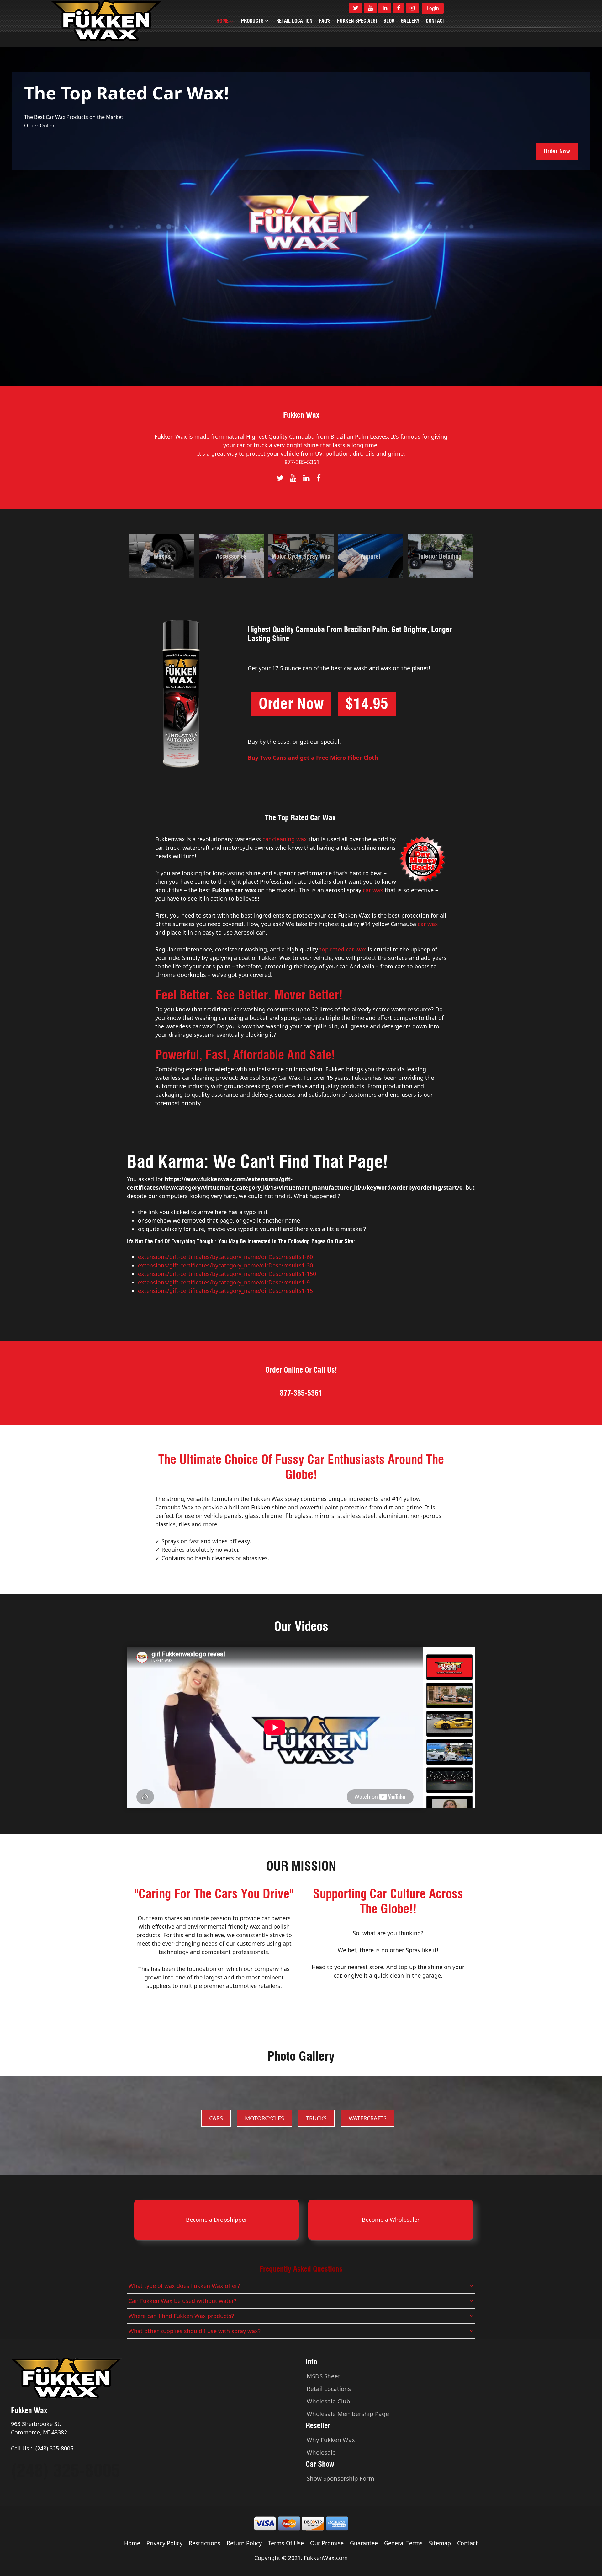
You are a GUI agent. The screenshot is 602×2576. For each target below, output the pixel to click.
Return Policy (244, 2543)
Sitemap (440, 2543)
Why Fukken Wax (331, 2440)
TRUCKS (316, 2118)
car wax (373, 890)
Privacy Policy (164, 2543)
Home (132, 2543)
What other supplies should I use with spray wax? (195, 2331)
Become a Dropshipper (217, 2220)
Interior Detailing (440, 556)
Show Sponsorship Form (341, 2478)
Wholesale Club (328, 2401)
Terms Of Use (286, 2543)
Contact (467, 2543)
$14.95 (367, 704)
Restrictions (205, 2543)
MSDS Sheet (323, 2376)
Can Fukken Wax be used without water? (182, 2301)
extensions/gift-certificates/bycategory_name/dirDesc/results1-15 (225, 1291)
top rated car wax (343, 949)
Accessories (231, 556)
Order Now (557, 151)
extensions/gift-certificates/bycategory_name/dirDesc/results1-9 (224, 1282)
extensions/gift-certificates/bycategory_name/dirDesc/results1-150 (227, 1274)
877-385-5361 (302, 462)
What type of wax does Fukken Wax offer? (184, 2286)
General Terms (403, 2543)
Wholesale (321, 2452)
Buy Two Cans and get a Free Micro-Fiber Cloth (313, 758)
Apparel (370, 556)
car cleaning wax (285, 839)
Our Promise (327, 2543)
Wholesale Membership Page (348, 2414)
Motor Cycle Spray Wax (301, 556)
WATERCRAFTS (368, 2118)
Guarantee (364, 2543)
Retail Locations (329, 2389)
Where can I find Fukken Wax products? (181, 2316)
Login (433, 8)
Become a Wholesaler (391, 2220)
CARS (216, 2118)
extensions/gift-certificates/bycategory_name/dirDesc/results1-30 (225, 1265)
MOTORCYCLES (264, 2118)
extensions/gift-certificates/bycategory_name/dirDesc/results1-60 (225, 1257)
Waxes (162, 556)
